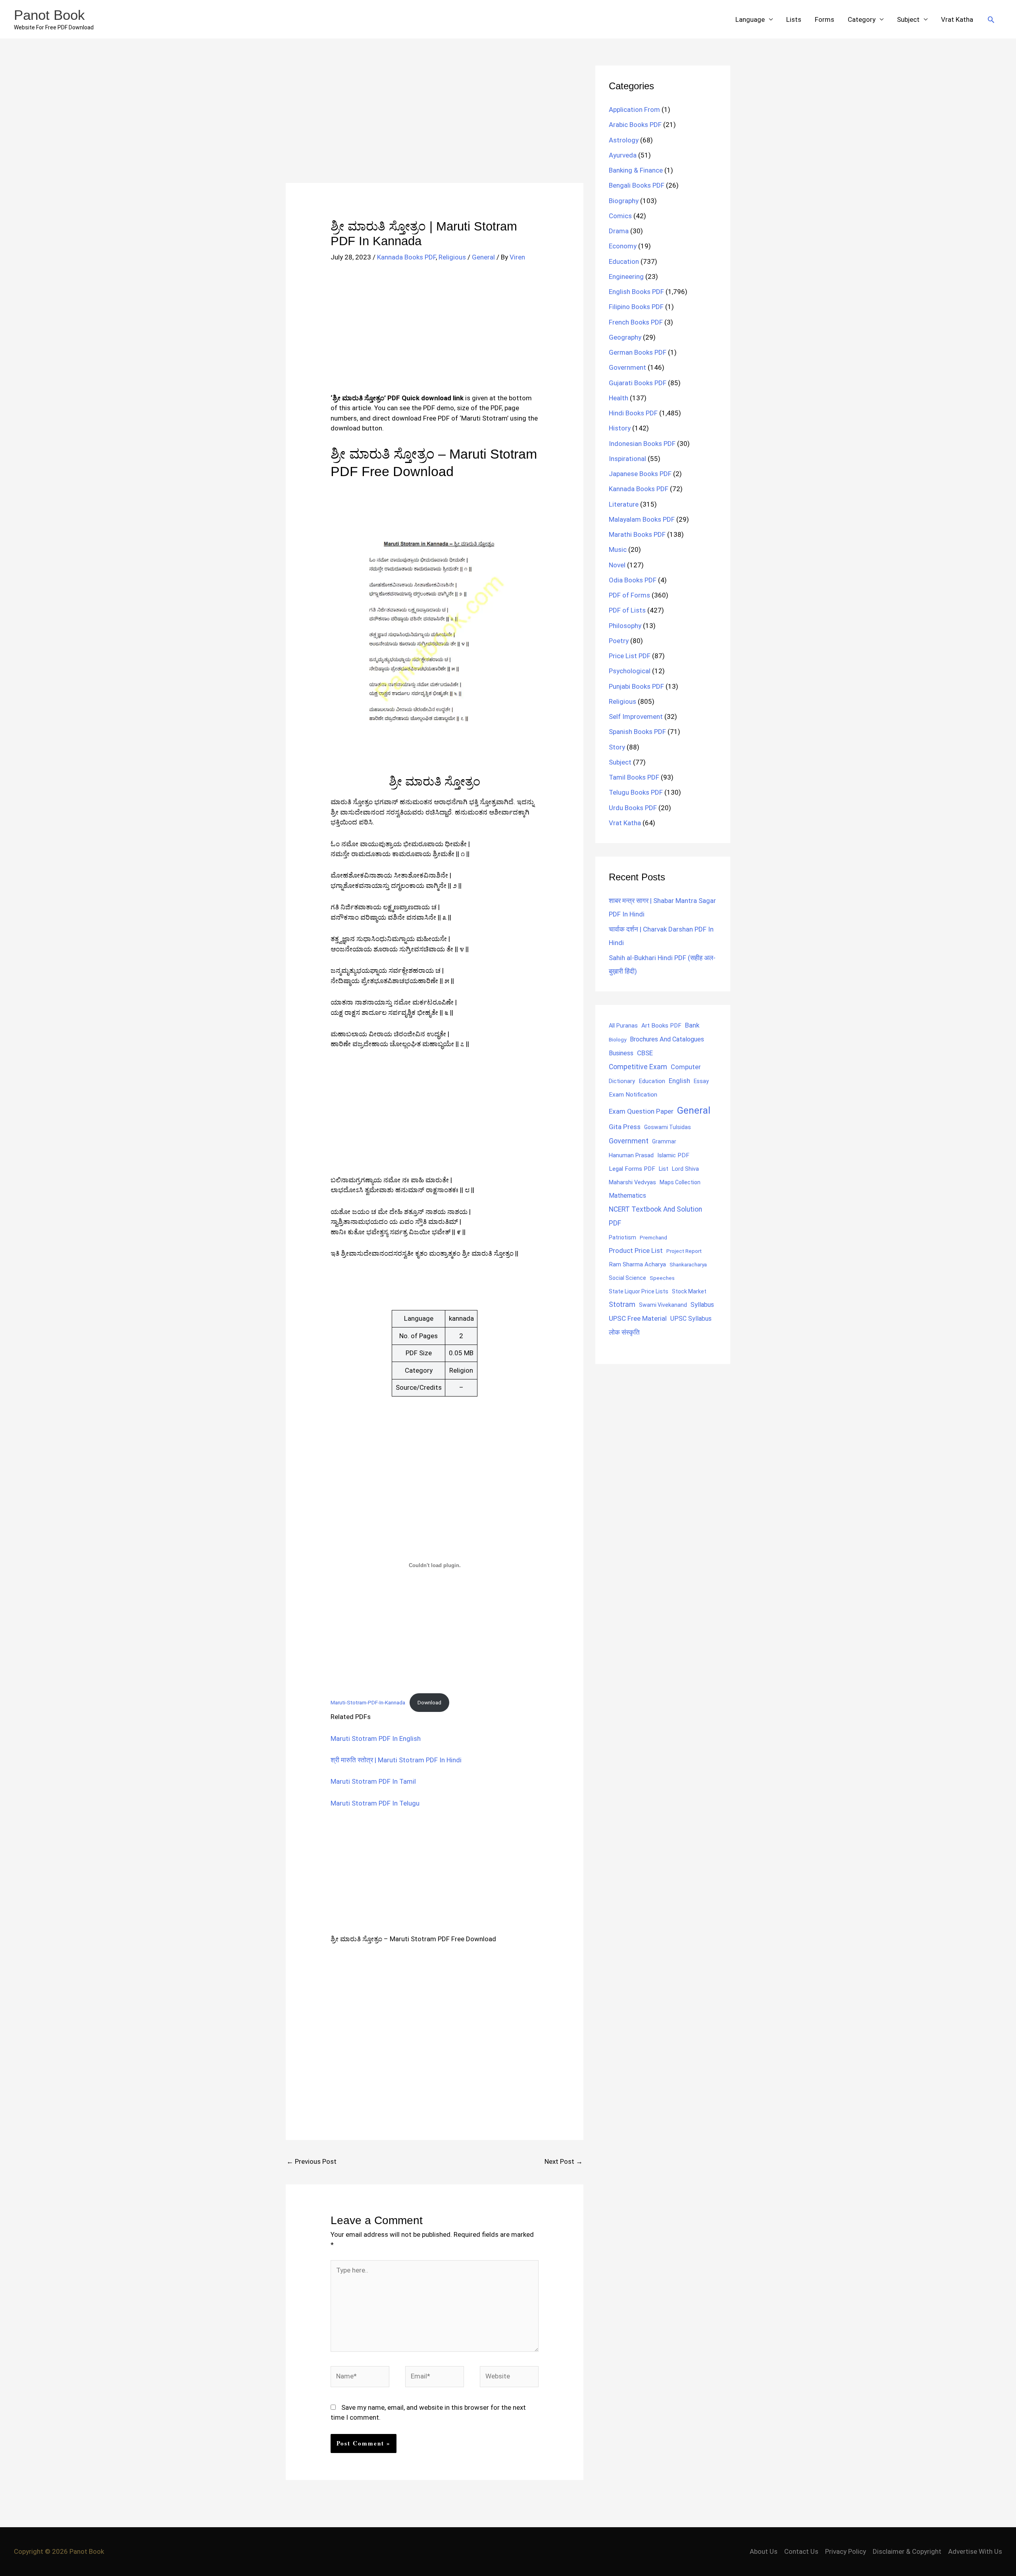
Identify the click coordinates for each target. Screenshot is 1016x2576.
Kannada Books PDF (406, 257)
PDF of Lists (627, 610)
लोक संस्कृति (624, 1332)
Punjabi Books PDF (636, 686)
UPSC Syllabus (691, 1319)
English (679, 1081)
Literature (624, 504)
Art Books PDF (661, 1026)
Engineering (626, 277)
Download (429, 1702)
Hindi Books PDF (633, 413)
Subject (908, 19)
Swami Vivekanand (663, 1305)
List (664, 1169)
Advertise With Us (975, 2551)
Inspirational (627, 459)
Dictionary (622, 1081)
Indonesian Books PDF (642, 444)
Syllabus (702, 1305)
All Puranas (623, 1026)
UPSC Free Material (638, 1318)
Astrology (624, 140)
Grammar (664, 1141)
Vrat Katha (957, 19)
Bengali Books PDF (637, 185)
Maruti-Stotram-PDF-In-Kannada (368, 1702)
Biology (618, 1039)
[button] (991, 19)
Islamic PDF (673, 1155)
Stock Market (689, 1291)
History (620, 428)
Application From (634, 109)
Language (750, 19)
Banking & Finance (636, 170)
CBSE (645, 1053)
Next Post (564, 2161)
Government (627, 367)
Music (618, 549)
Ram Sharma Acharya (637, 1264)
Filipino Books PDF (636, 307)
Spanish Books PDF (637, 732)
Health (619, 398)
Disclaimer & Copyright (907, 2551)
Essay (701, 1081)
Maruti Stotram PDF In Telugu (375, 1803)
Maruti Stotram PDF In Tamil (373, 1781)
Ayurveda (623, 155)
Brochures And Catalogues (667, 1039)
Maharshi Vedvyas (632, 1182)
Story (617, 747)
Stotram (622, 1304)
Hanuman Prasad (631, 1155)
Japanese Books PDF (640, 474)
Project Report (684, 1251)
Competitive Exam (638, 1067)
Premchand (653, 1237)
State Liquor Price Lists (639, 1291)
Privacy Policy (846, 2551)
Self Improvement (636, 717)
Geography (625, 337)
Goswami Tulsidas (668, 1127)
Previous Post (312, 2161)
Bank (692, 1025)
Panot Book (49, 15)
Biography (624, 201)
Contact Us (801, 2551)
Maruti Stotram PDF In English (376, 1738)
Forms (825, 19)
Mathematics (627, 1196)
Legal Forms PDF (632, 1169)
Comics (620, 216)
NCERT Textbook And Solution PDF (655, 1216)
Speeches (662, 1278)
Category (862, 19)
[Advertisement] (435, 124)
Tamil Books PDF (634, 777)
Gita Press (625, 1127)
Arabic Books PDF (635, 125)
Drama (619, 231)
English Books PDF (636, 292)
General (483, 257)
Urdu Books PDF (633, 808)
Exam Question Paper (641, 1111)
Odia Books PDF (633, 580)
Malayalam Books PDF (642, 519)
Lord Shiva (685, 1169)
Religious (452, 257)
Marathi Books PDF (637, 534)
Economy (623, 246)
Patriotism (622, 1237)
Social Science (627, 1278)
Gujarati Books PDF (638, 383)
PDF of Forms (629, 595)
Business (621, 1053)
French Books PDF (636, 322)
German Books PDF (638, 352)
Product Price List (636, 1251)
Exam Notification (633, 1095)
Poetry (619, 641)
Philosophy (625, 626)
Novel (617, 565)
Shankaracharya (688, 1264)
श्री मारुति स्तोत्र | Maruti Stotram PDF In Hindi (396, 1760)
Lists (794, 19)
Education (624, 261)
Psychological (630, 671)
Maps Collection (680, 1182)
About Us (764, 2551)
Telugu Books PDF (636, 792)
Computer (686, 1067)
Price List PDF (630, 656)
